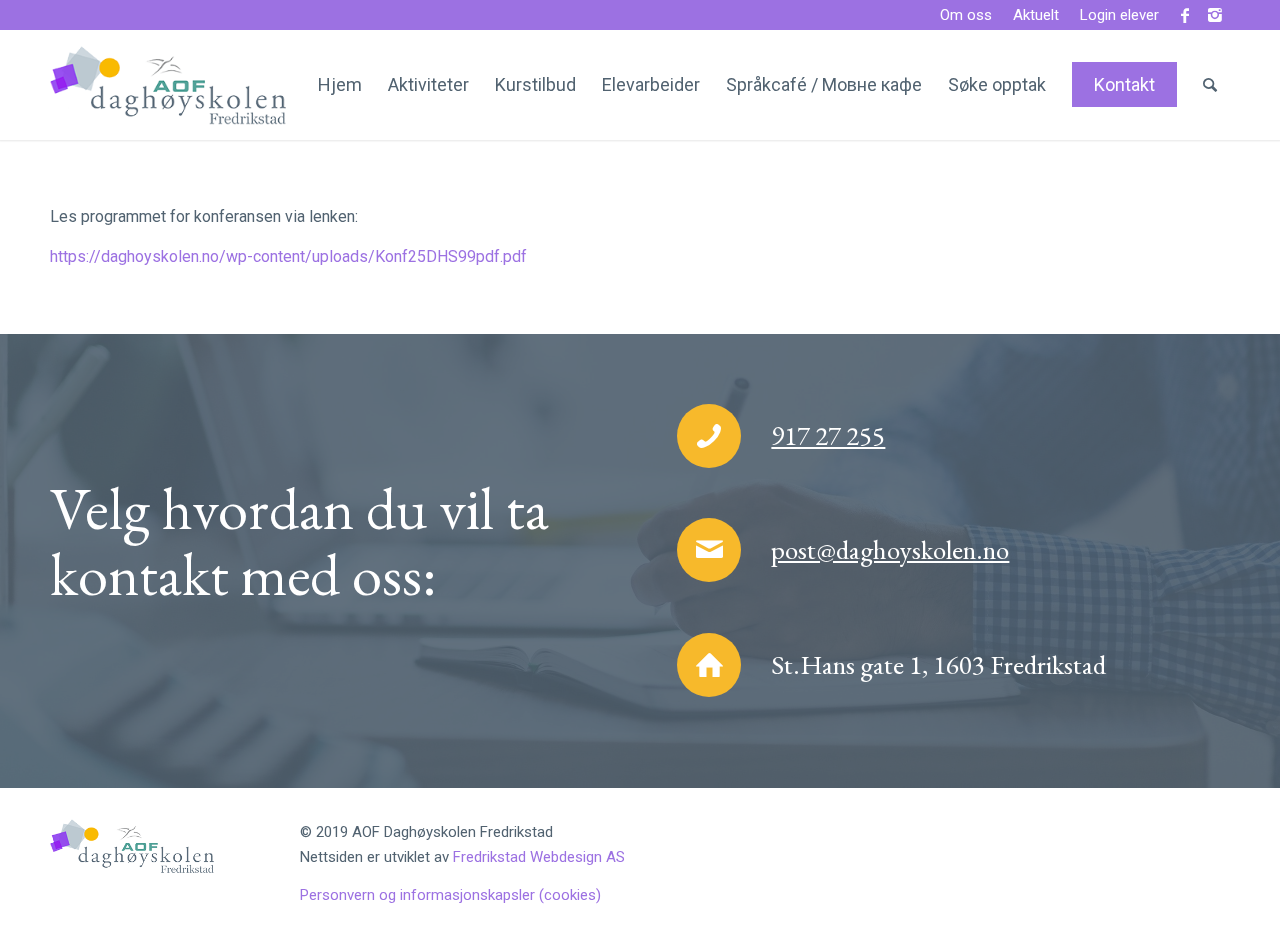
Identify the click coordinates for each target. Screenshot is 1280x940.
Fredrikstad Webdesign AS (539, 857)
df (519, 256)
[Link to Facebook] (1184, 15)
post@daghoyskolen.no (890, 549)
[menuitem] (966, 16)
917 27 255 (828, 435)
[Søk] (1210, 85)
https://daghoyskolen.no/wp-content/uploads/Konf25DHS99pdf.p (281, 256)
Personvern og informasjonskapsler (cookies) (450, 895)
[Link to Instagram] (1215, 15)
